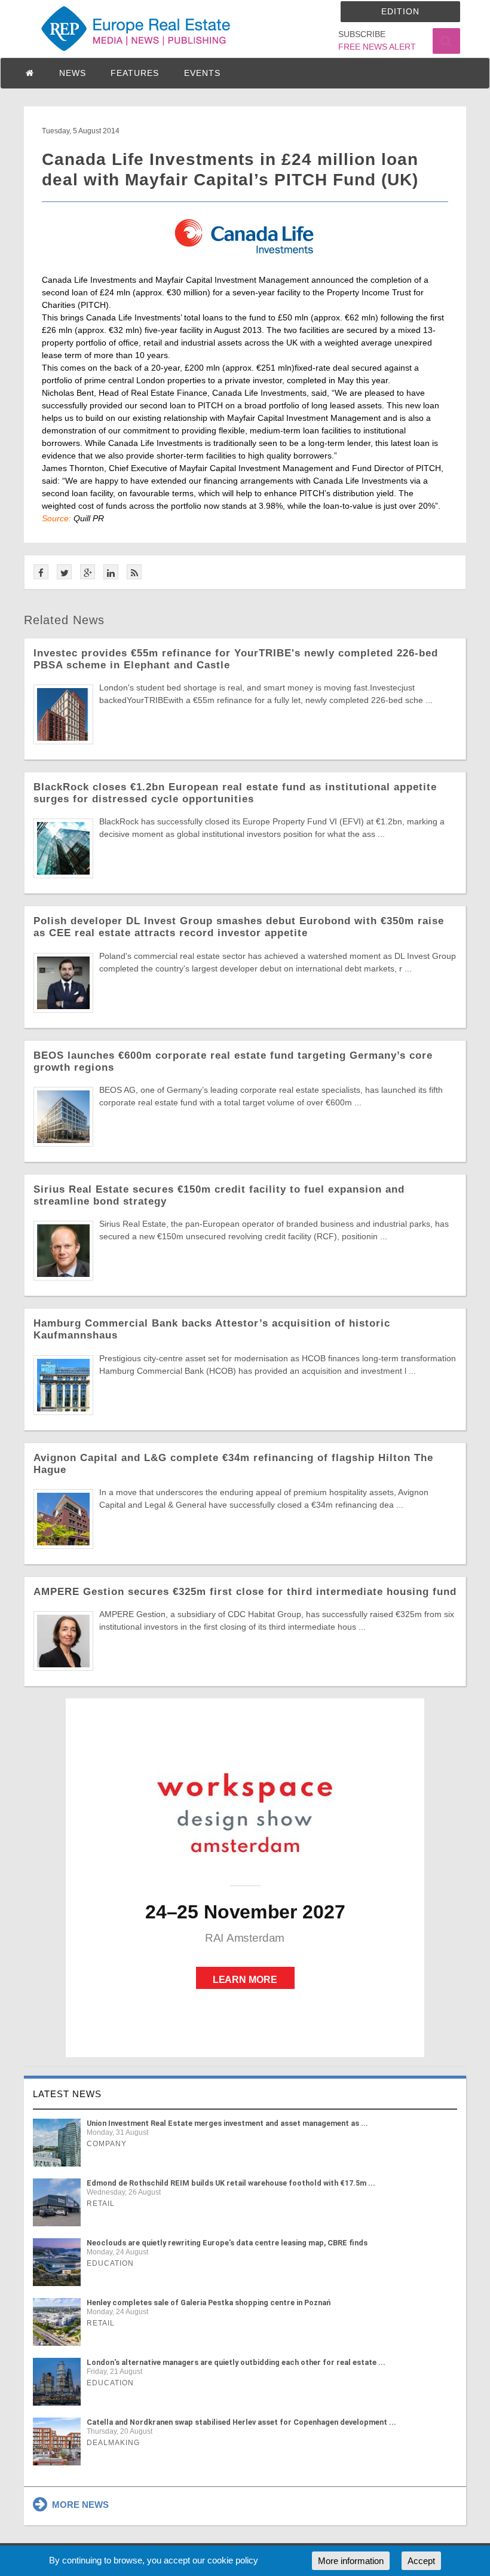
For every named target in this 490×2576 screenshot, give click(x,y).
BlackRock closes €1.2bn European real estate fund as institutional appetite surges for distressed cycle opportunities (235, 793)
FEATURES (135, 73)
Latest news (67, 2094)
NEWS (73, 73)
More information (351, 2561)
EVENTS (202, 73)
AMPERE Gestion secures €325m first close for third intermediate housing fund (245, 1592)
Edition (400, 11)
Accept (421, 2561)
